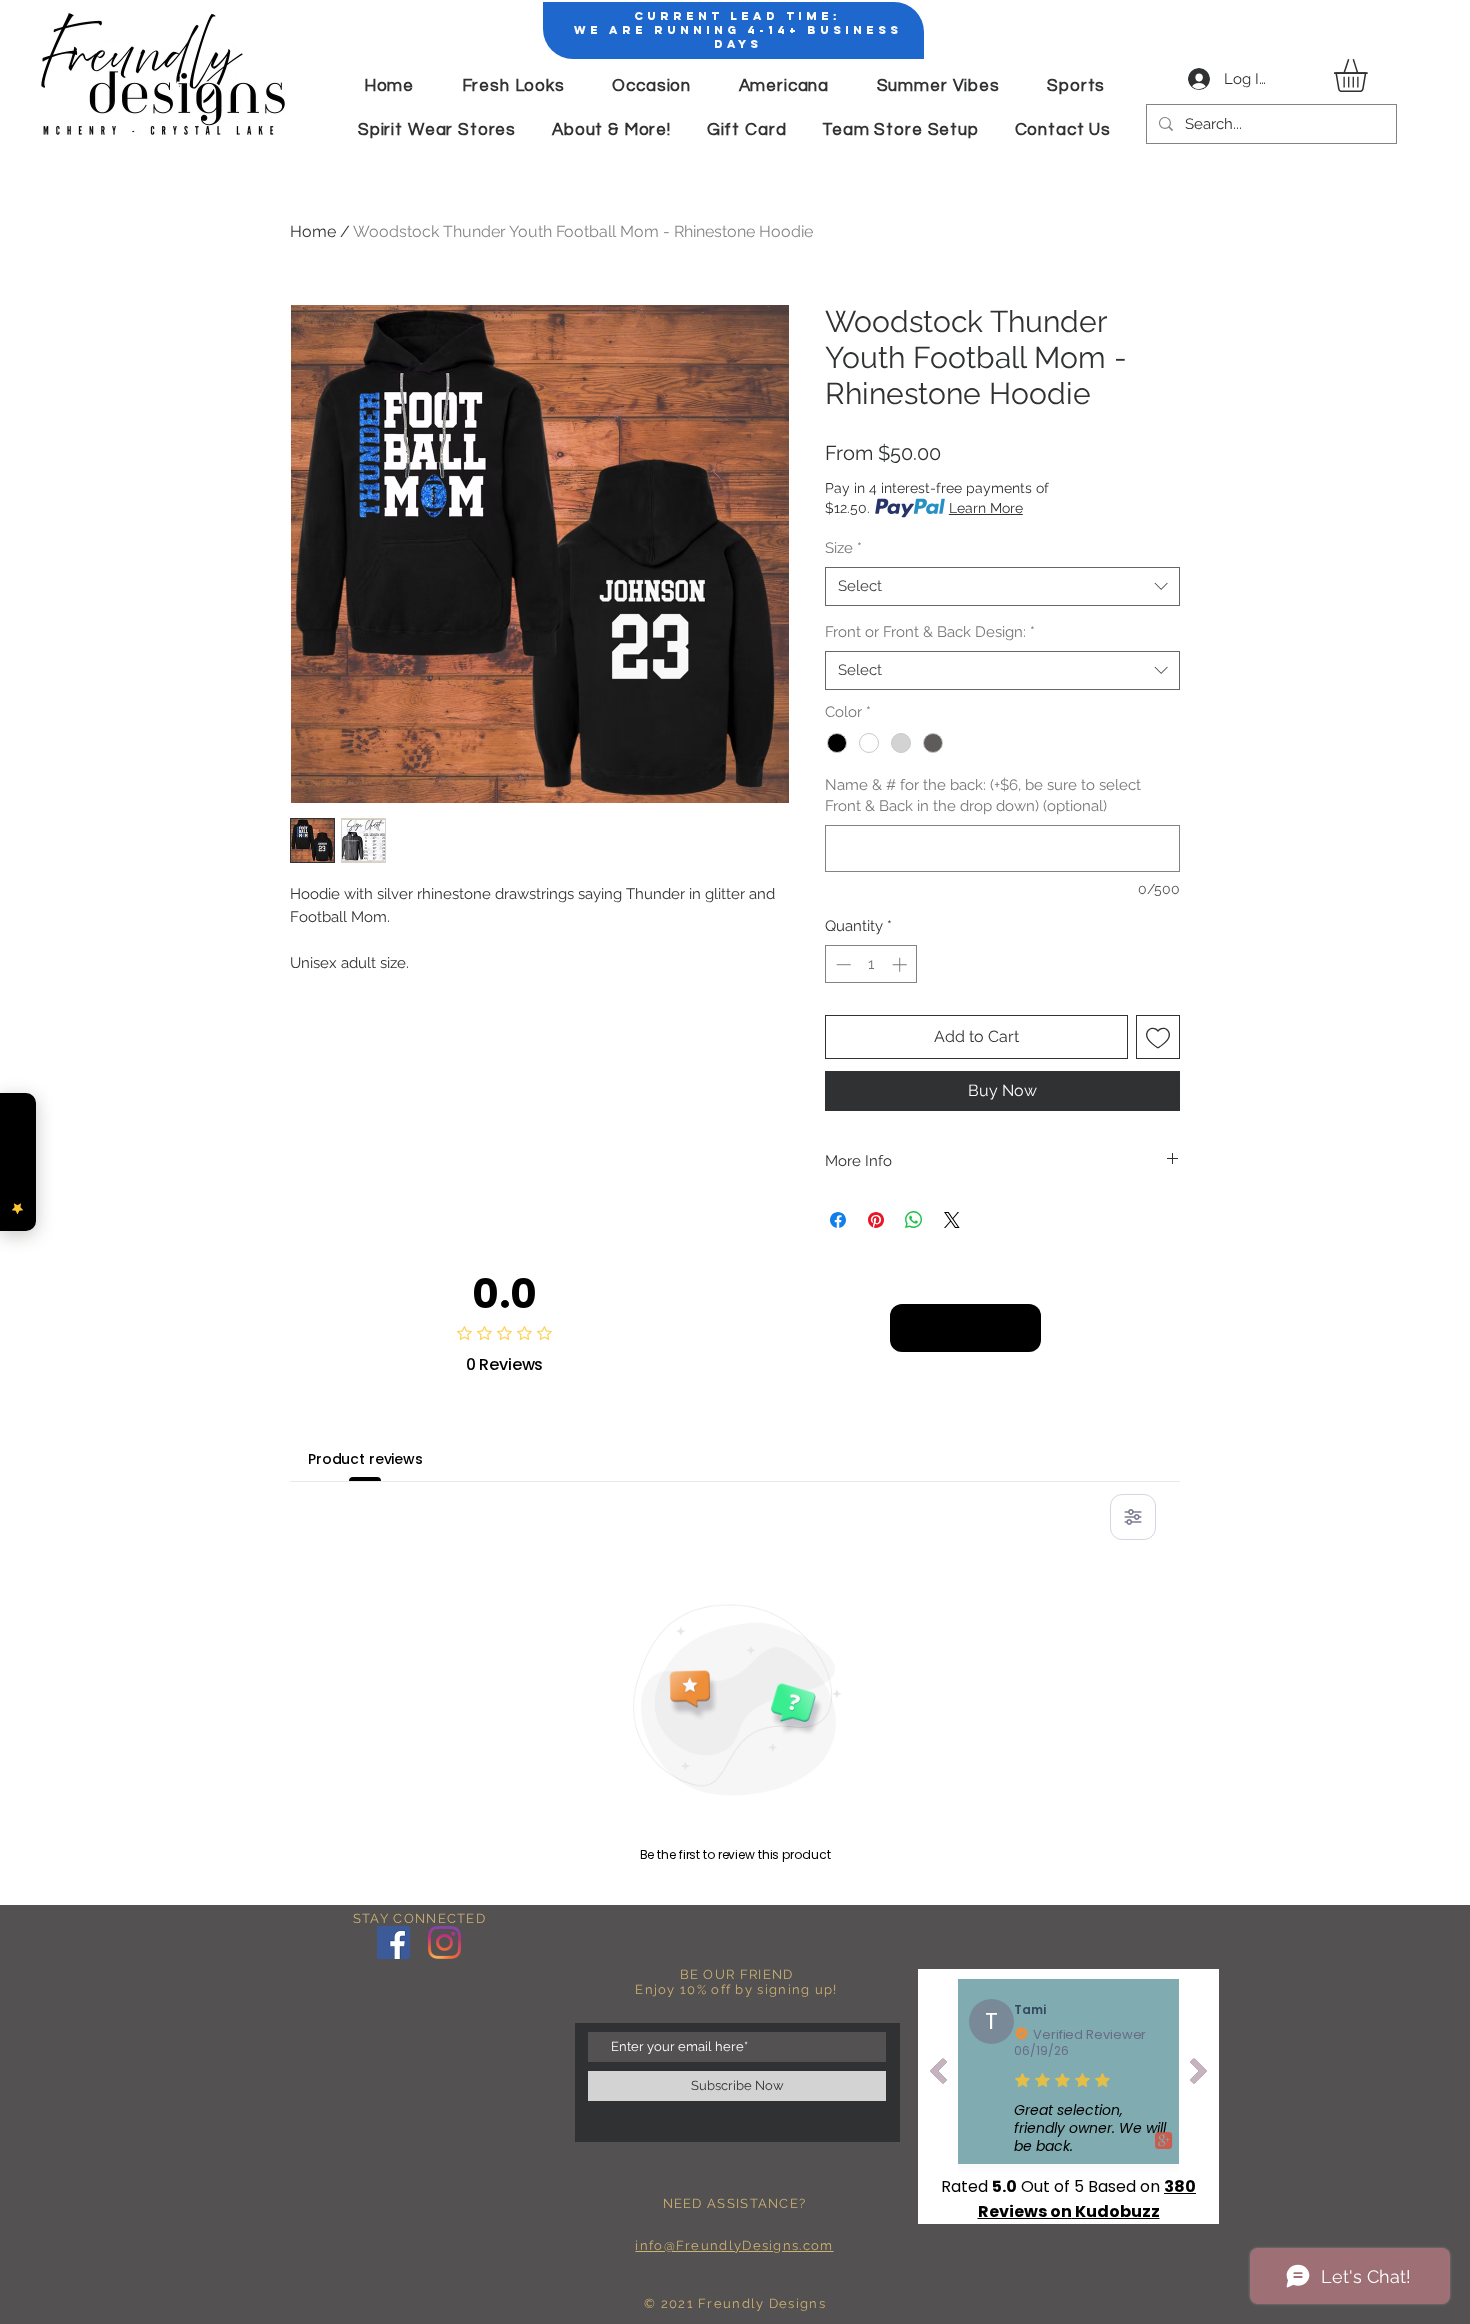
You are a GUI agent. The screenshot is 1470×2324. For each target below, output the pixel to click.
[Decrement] (841, 964)
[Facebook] (393, 1942)
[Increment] (901, 964)
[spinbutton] (871, 964)
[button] (1370, 75)
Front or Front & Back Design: (930, 632)
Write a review (965, 1327)
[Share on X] (952, 1220)
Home (313, 231)
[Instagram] (444, 1942)
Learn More (986, 508)
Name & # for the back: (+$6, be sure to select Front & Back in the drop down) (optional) (983, 795)
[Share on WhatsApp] (914, 1220)
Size (843, 548)
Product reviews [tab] (365, 1459)
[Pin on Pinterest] (876, 1220)
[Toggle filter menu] (1133, 1517)
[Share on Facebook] (838, 1220)
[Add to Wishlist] (1158, 1037)
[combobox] (1002, 586)
